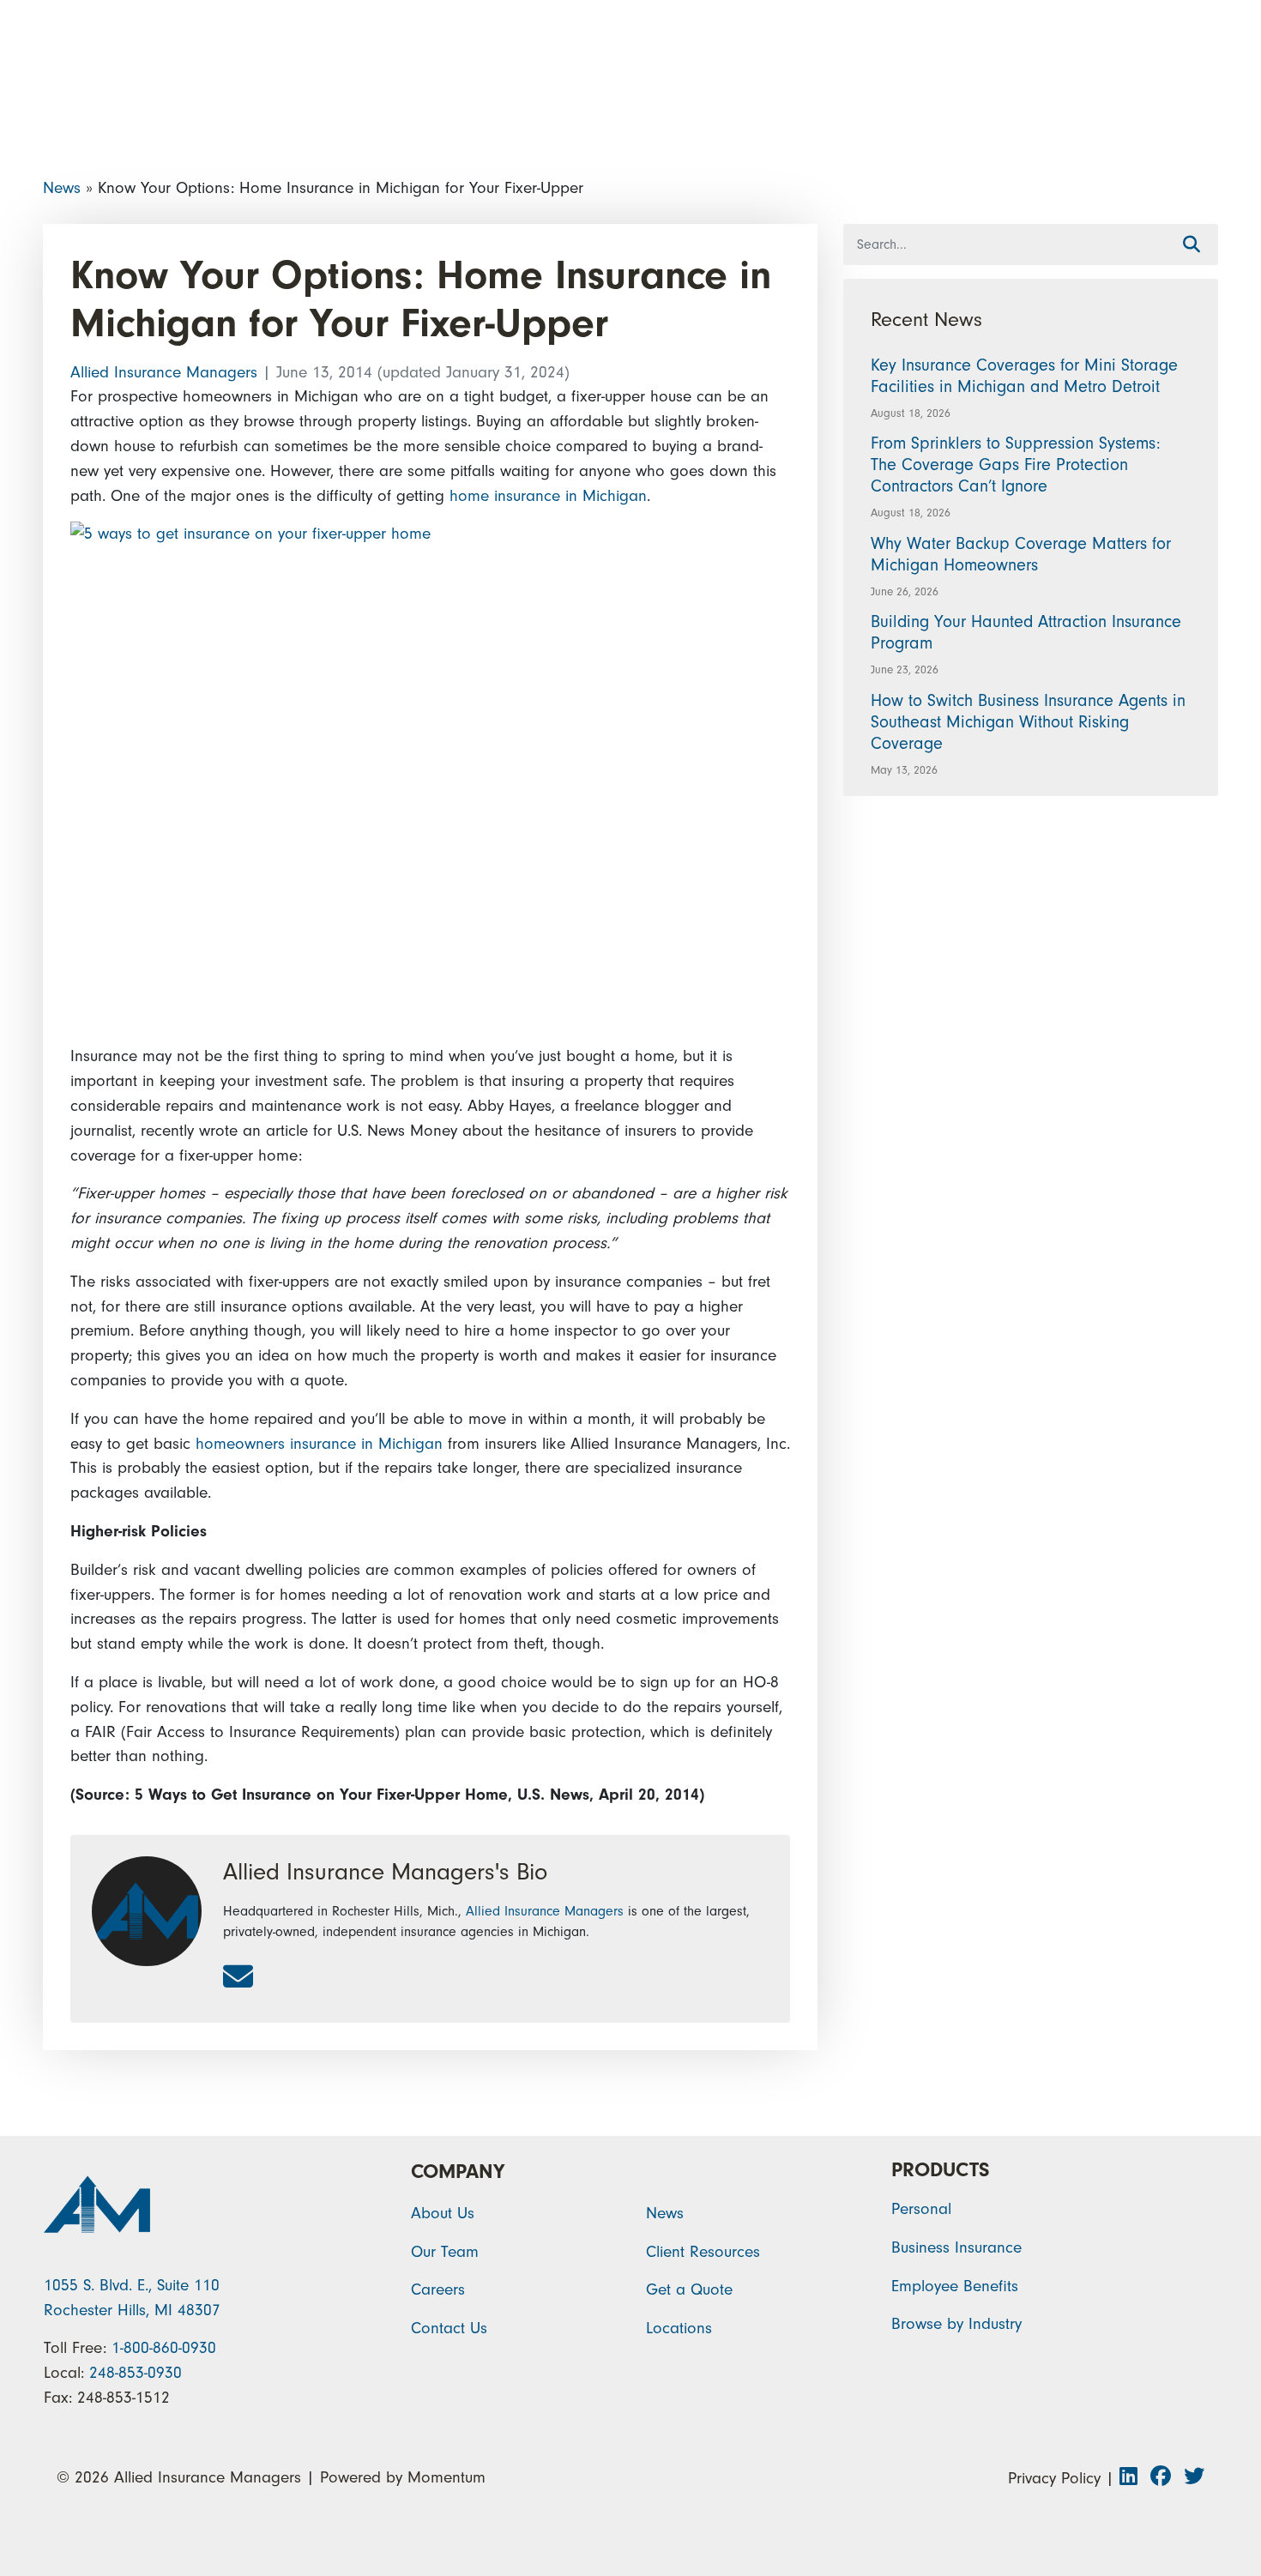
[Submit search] (1192, 245)
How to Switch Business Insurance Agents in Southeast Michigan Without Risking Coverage (1028, 722)
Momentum (446, 2477)
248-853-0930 (136, 2373)
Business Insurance (956, 2247)
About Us (443, 2213)
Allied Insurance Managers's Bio (385, 1872)
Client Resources (703, 2252)
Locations (679, 2328)
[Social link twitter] (1194, 2478)
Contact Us (449, 2328)
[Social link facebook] (1167, 2478)
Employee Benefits (955, 2286)
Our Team (445, 2252)
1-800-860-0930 (164, 2348)
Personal (921, 2209)
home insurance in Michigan (548, 496)
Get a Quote (689, 2289)
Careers (438, 2289)
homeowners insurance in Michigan (319, 1444)
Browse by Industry (956, 2324)
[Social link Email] (238, 1978)
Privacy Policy (1054, 2478)
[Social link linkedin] (1135, 2478)
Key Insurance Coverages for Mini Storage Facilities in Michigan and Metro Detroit (1024, 376)
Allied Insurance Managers (166, 372)
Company (458, 2172)
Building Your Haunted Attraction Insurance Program (1026, 632)
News (62, 188)
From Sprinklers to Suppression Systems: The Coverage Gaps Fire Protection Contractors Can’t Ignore (1016, 465)
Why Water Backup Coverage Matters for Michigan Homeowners (1021, 554)
